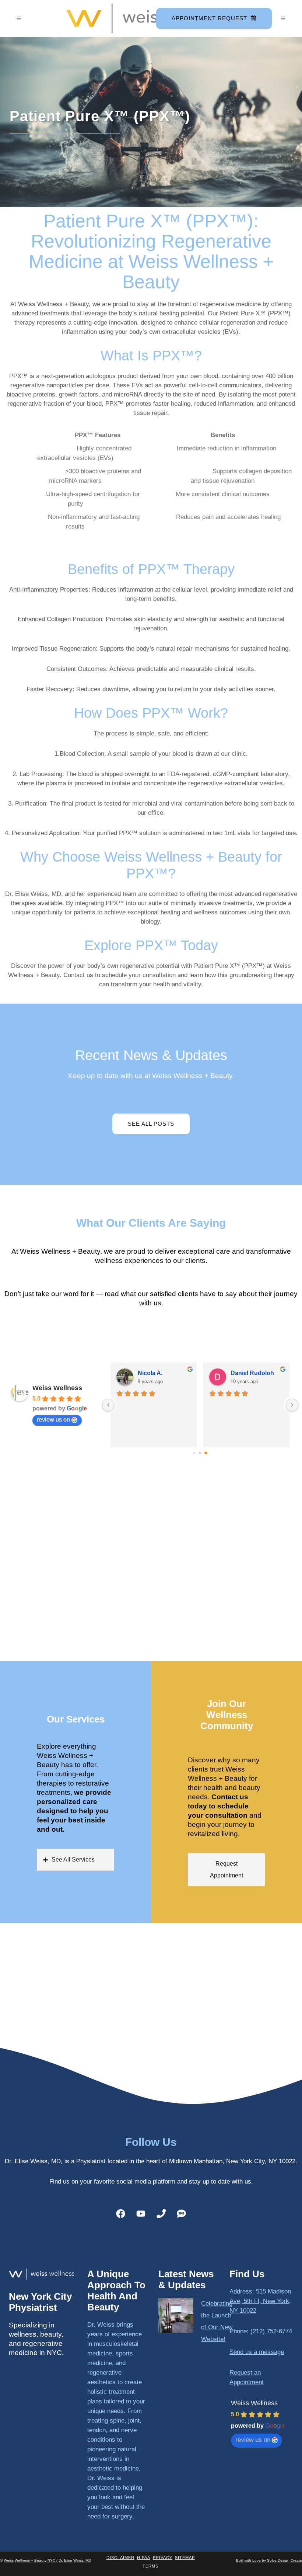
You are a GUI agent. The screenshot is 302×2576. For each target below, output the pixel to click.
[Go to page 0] (194, 1453)
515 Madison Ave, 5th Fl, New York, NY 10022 (260, 2301)
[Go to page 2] (206, 1453)
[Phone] (161, 2214)
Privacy (163, 2558)
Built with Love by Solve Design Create (269, 2560)
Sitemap (185, 2558)
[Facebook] (121, 2214)
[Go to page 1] (200, 1453)
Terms (150, 2566)
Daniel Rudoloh (252, 1373)
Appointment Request (209, 18)
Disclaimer (120, 2558)
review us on (53, 1419)
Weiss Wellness (57, 1388)
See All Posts (151, 1124)
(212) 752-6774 (271, 2331)
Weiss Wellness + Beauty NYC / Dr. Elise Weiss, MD (47, 2560)
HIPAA (144, 2558)
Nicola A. (150, 1373)
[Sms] (182, 2214)
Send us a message (257, 2352)
